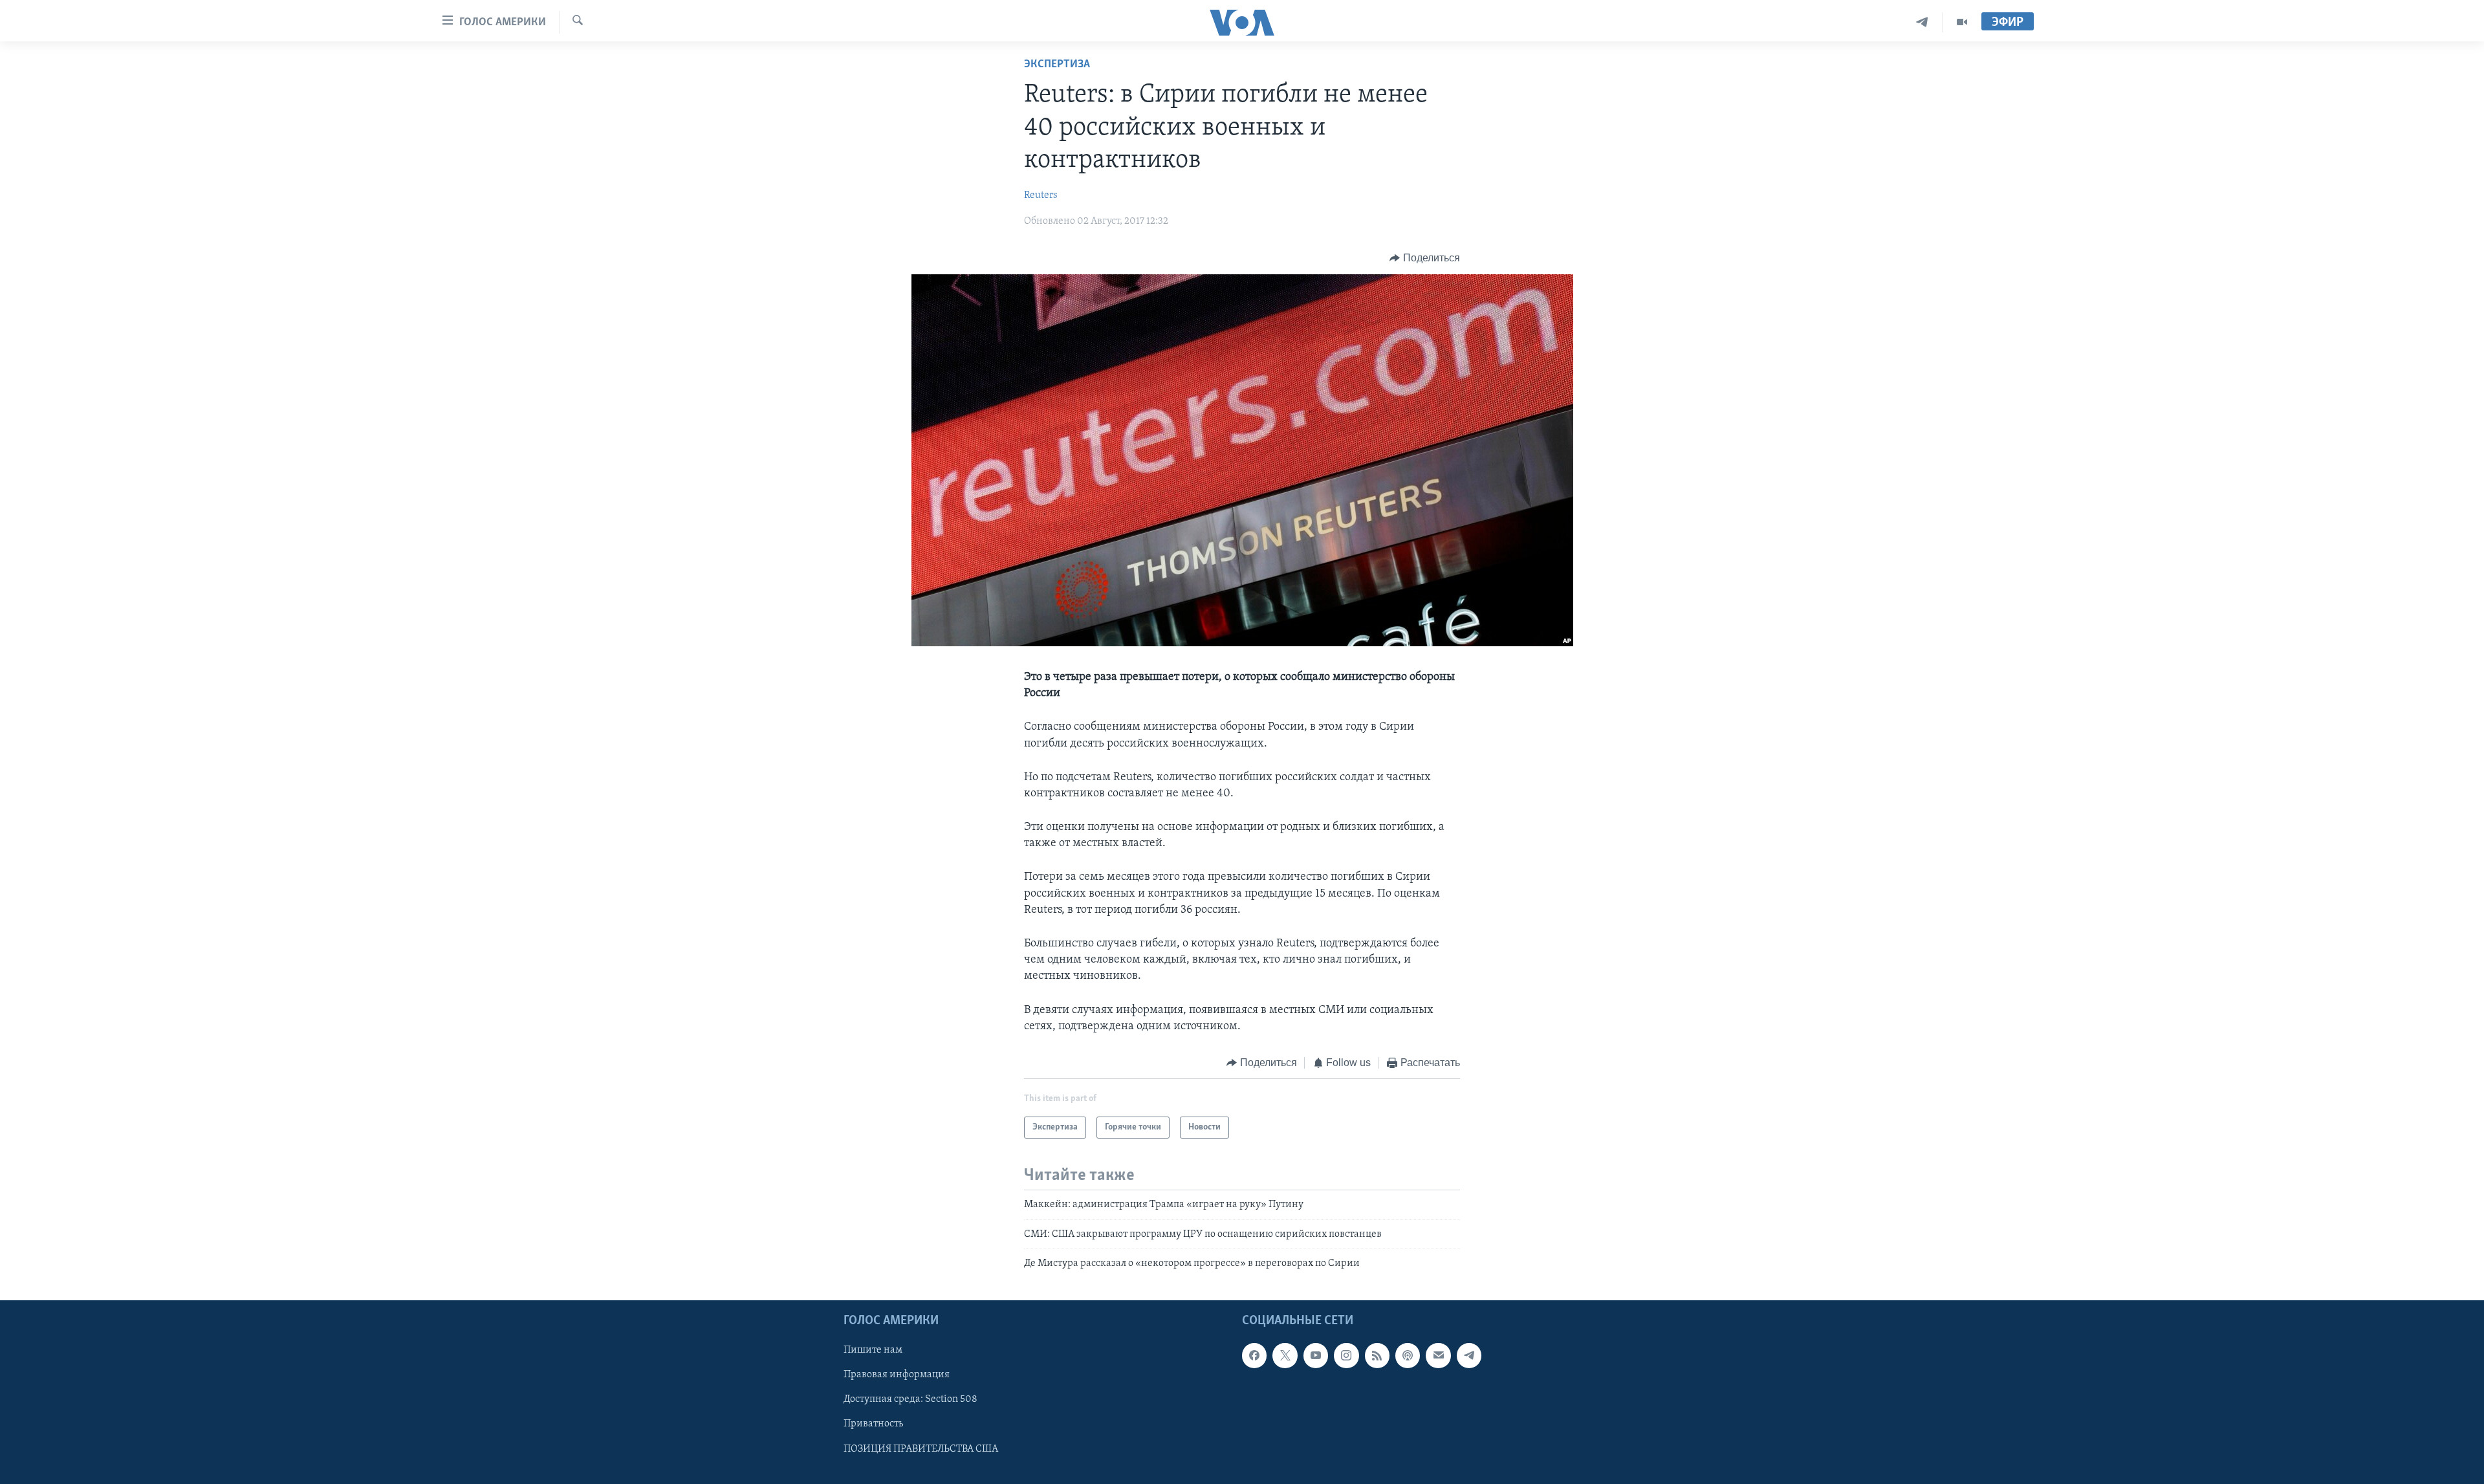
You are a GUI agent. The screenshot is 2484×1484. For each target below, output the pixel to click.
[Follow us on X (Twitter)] (1285, 1355)
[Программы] (1962, 22)
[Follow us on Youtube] (1316, 1355)
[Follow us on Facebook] (1254, 1355)
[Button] (1425, 258)
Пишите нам (873, 1350)
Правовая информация (897, 1375)
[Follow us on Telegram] (1469, 1355)
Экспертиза (1057, 65)
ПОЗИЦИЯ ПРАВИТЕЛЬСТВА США (921, 1448)
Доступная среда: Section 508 (910, 1399)
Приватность (873, 1424)
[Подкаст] (1408, 1355)
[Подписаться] (1438, 1355)
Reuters (1041, 195)
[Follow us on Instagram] (1346, 1355)
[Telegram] (1922, 22)
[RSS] (1377, 1355)
